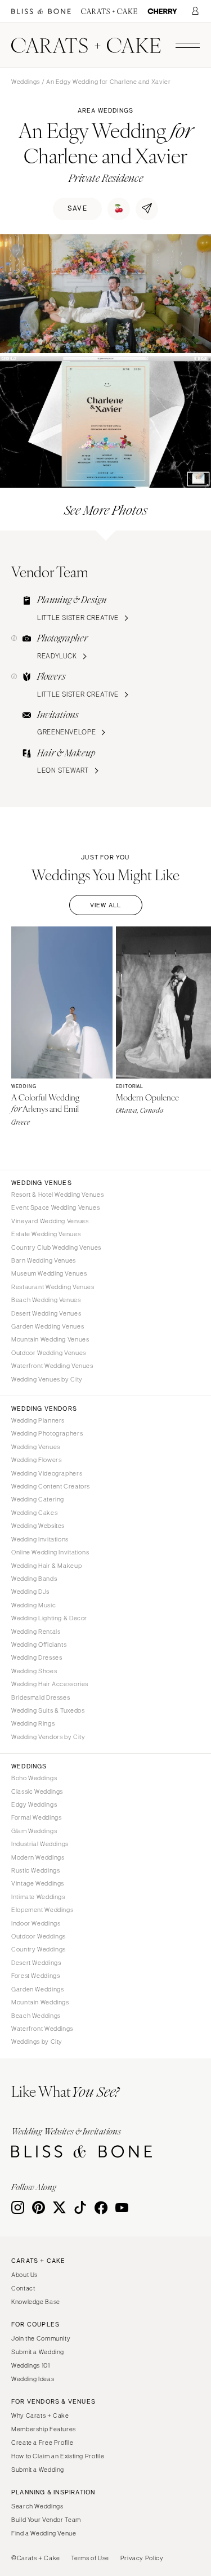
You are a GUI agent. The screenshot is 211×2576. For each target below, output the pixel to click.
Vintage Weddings (38, 1883)
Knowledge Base (36, 2302)
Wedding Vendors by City (48, 1737)
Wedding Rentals (36, 1632)
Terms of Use (90, 2558)
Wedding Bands (34, 1579)
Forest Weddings (35, 1976)
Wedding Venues (36, 1447)
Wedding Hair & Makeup (46, 1566)
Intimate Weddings (38, 1897)
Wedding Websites (38, 1526)
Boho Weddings (34, 1778)
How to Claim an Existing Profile (58, 2456)
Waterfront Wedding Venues (52, 1366)
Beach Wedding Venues (46, 1300)
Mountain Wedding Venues (50, 1339)
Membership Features (44, 2429)
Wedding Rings (33, 1723)
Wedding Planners (38, 1420)
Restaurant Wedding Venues (53, 1287)
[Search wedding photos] (162, 12)
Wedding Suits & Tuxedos (48, 1710)
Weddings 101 (31, 2365)
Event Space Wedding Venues (55, 1207)
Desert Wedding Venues (46, 1313)
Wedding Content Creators (51, 1486)
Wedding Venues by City (47, 1379)
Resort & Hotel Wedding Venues (57, 1195)
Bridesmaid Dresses (41, 1697)
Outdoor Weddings (39, 1936)
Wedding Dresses (37, 1657)
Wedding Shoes (34, 1671)
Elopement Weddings (42, 1910)
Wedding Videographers (47, 1473)
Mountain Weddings (40, 2002)
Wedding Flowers (36, 1460)
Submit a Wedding (38, 2352)
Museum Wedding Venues (49, 1273)
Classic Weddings (37, 1791)
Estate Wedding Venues (46, 1234)
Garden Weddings (37, 1989)
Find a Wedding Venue (44, 2533)
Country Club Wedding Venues (56, 1247)
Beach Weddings (36, 2016)
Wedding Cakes (34, 1513)
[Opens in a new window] (41, 12)
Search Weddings (37, 2506)
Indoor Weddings (36, 1923)
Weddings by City (37, 2042)
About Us (24, 2275)
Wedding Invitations (40, 1539)
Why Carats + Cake (40, 2415)
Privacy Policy (142, 2558)
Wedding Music (33, 1605)
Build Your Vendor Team (46, 2520)
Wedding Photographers (47, 1433)
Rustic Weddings (35, 1870)
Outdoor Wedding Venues (49, 1353)
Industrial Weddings (40, 1844)
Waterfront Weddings (42, 2029)
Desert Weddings (36, 1963)
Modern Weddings (38, 1857)
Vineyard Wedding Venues (50, 1221)
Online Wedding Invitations (50, 1552)
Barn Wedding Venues (44, 1260)
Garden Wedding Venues (48, 1326)
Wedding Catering (38, 1499)
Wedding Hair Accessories (50, 1684)
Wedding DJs (30, 1592)
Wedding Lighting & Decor (49, 1618)
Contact (23, 2288)
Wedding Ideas (33, 2379)
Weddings (26, 82)
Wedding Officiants (39, 1644)
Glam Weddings (34, 1831)
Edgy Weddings (34, 1804)
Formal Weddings (36, 1817)
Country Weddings (39, 1949)
